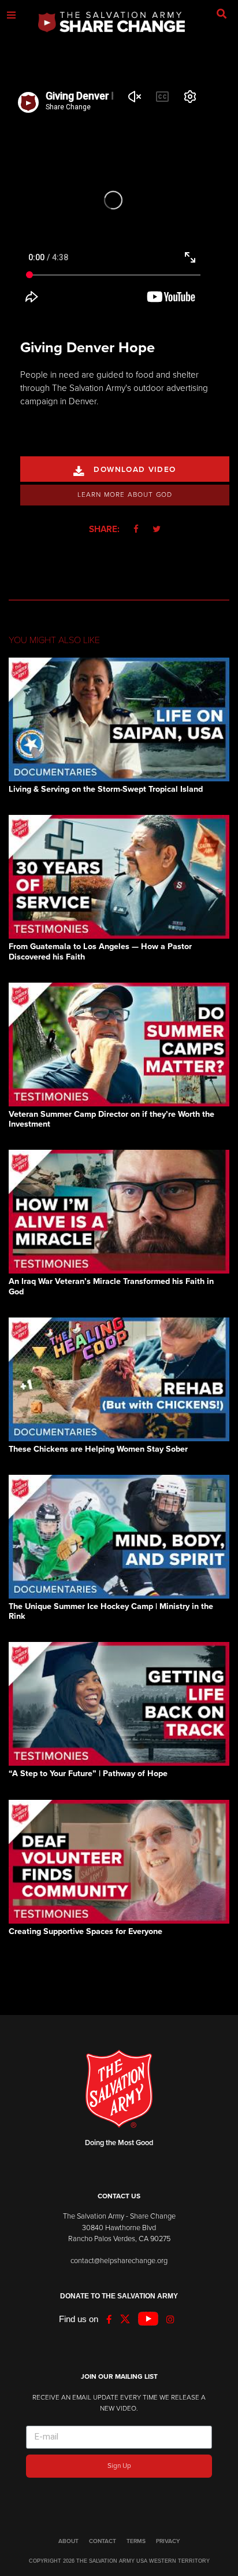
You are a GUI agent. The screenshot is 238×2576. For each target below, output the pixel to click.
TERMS (136, 2541)
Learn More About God (125, 494)
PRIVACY (168, 2541)
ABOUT (68, 2541)
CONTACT (103, 2541)
